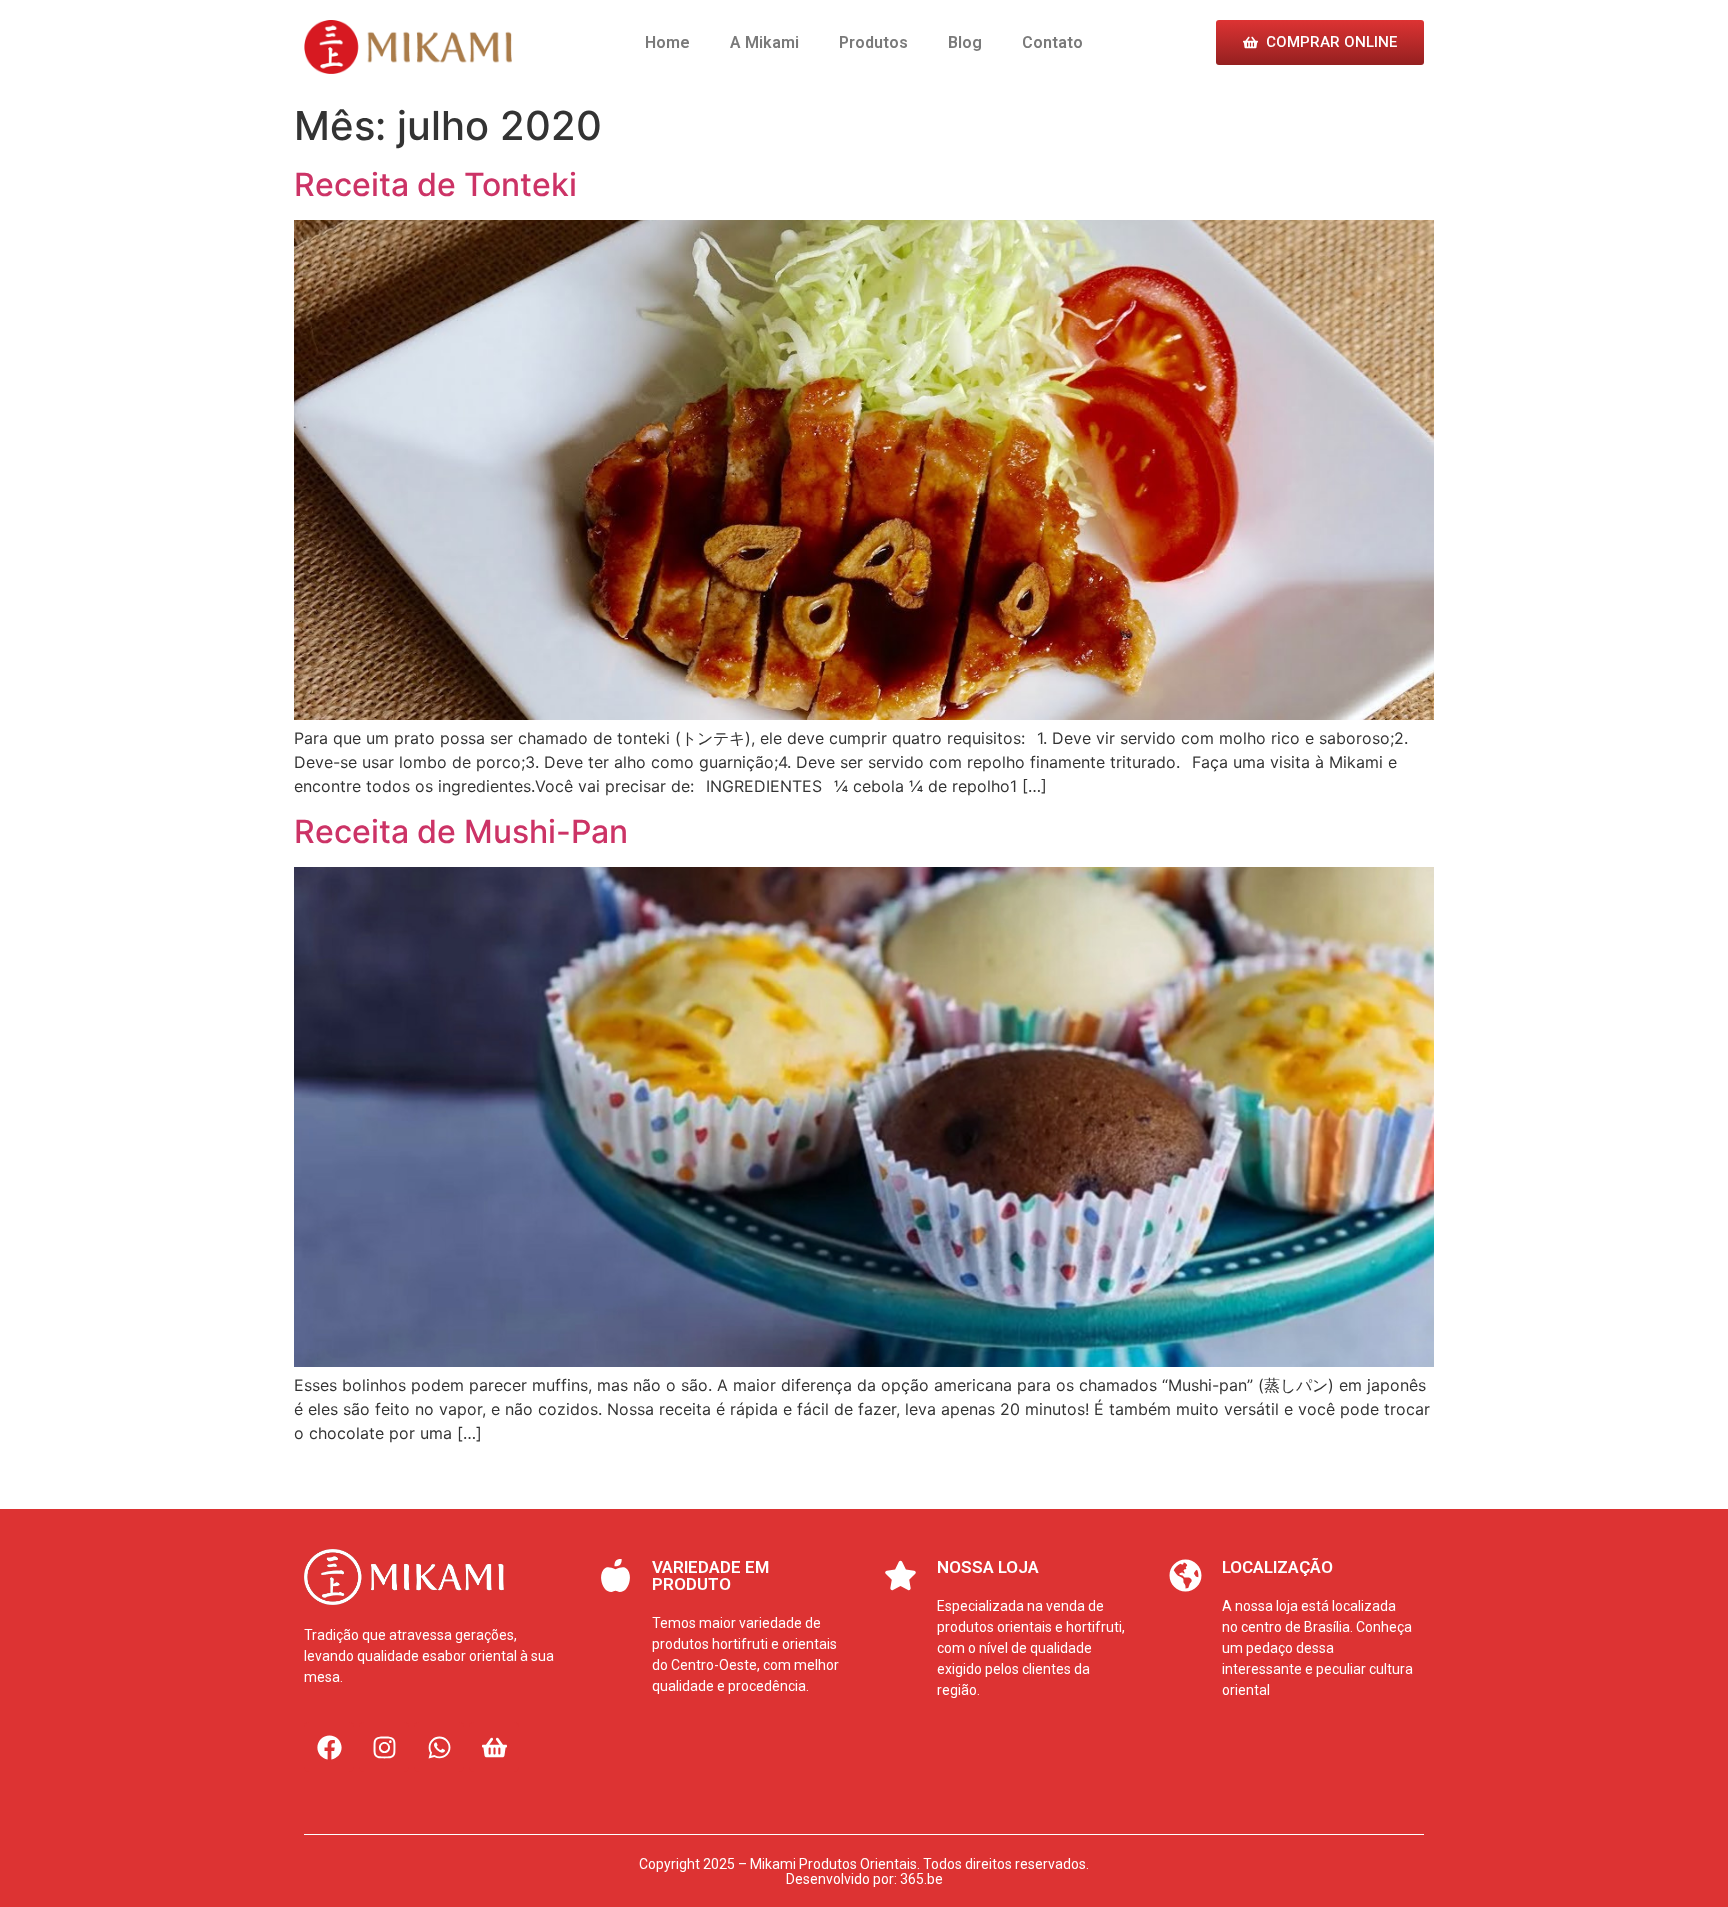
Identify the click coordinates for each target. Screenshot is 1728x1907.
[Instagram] (384, 1747)
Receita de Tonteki (435, 184)
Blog (965, 42)
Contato (1052, 42)
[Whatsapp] (439, 1747)
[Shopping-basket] (494, 1747)
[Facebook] (329, 1747)
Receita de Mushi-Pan (461, 831)
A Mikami (764, 42)
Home (667, 42)
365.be (921, 1879)
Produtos (873, 42)
